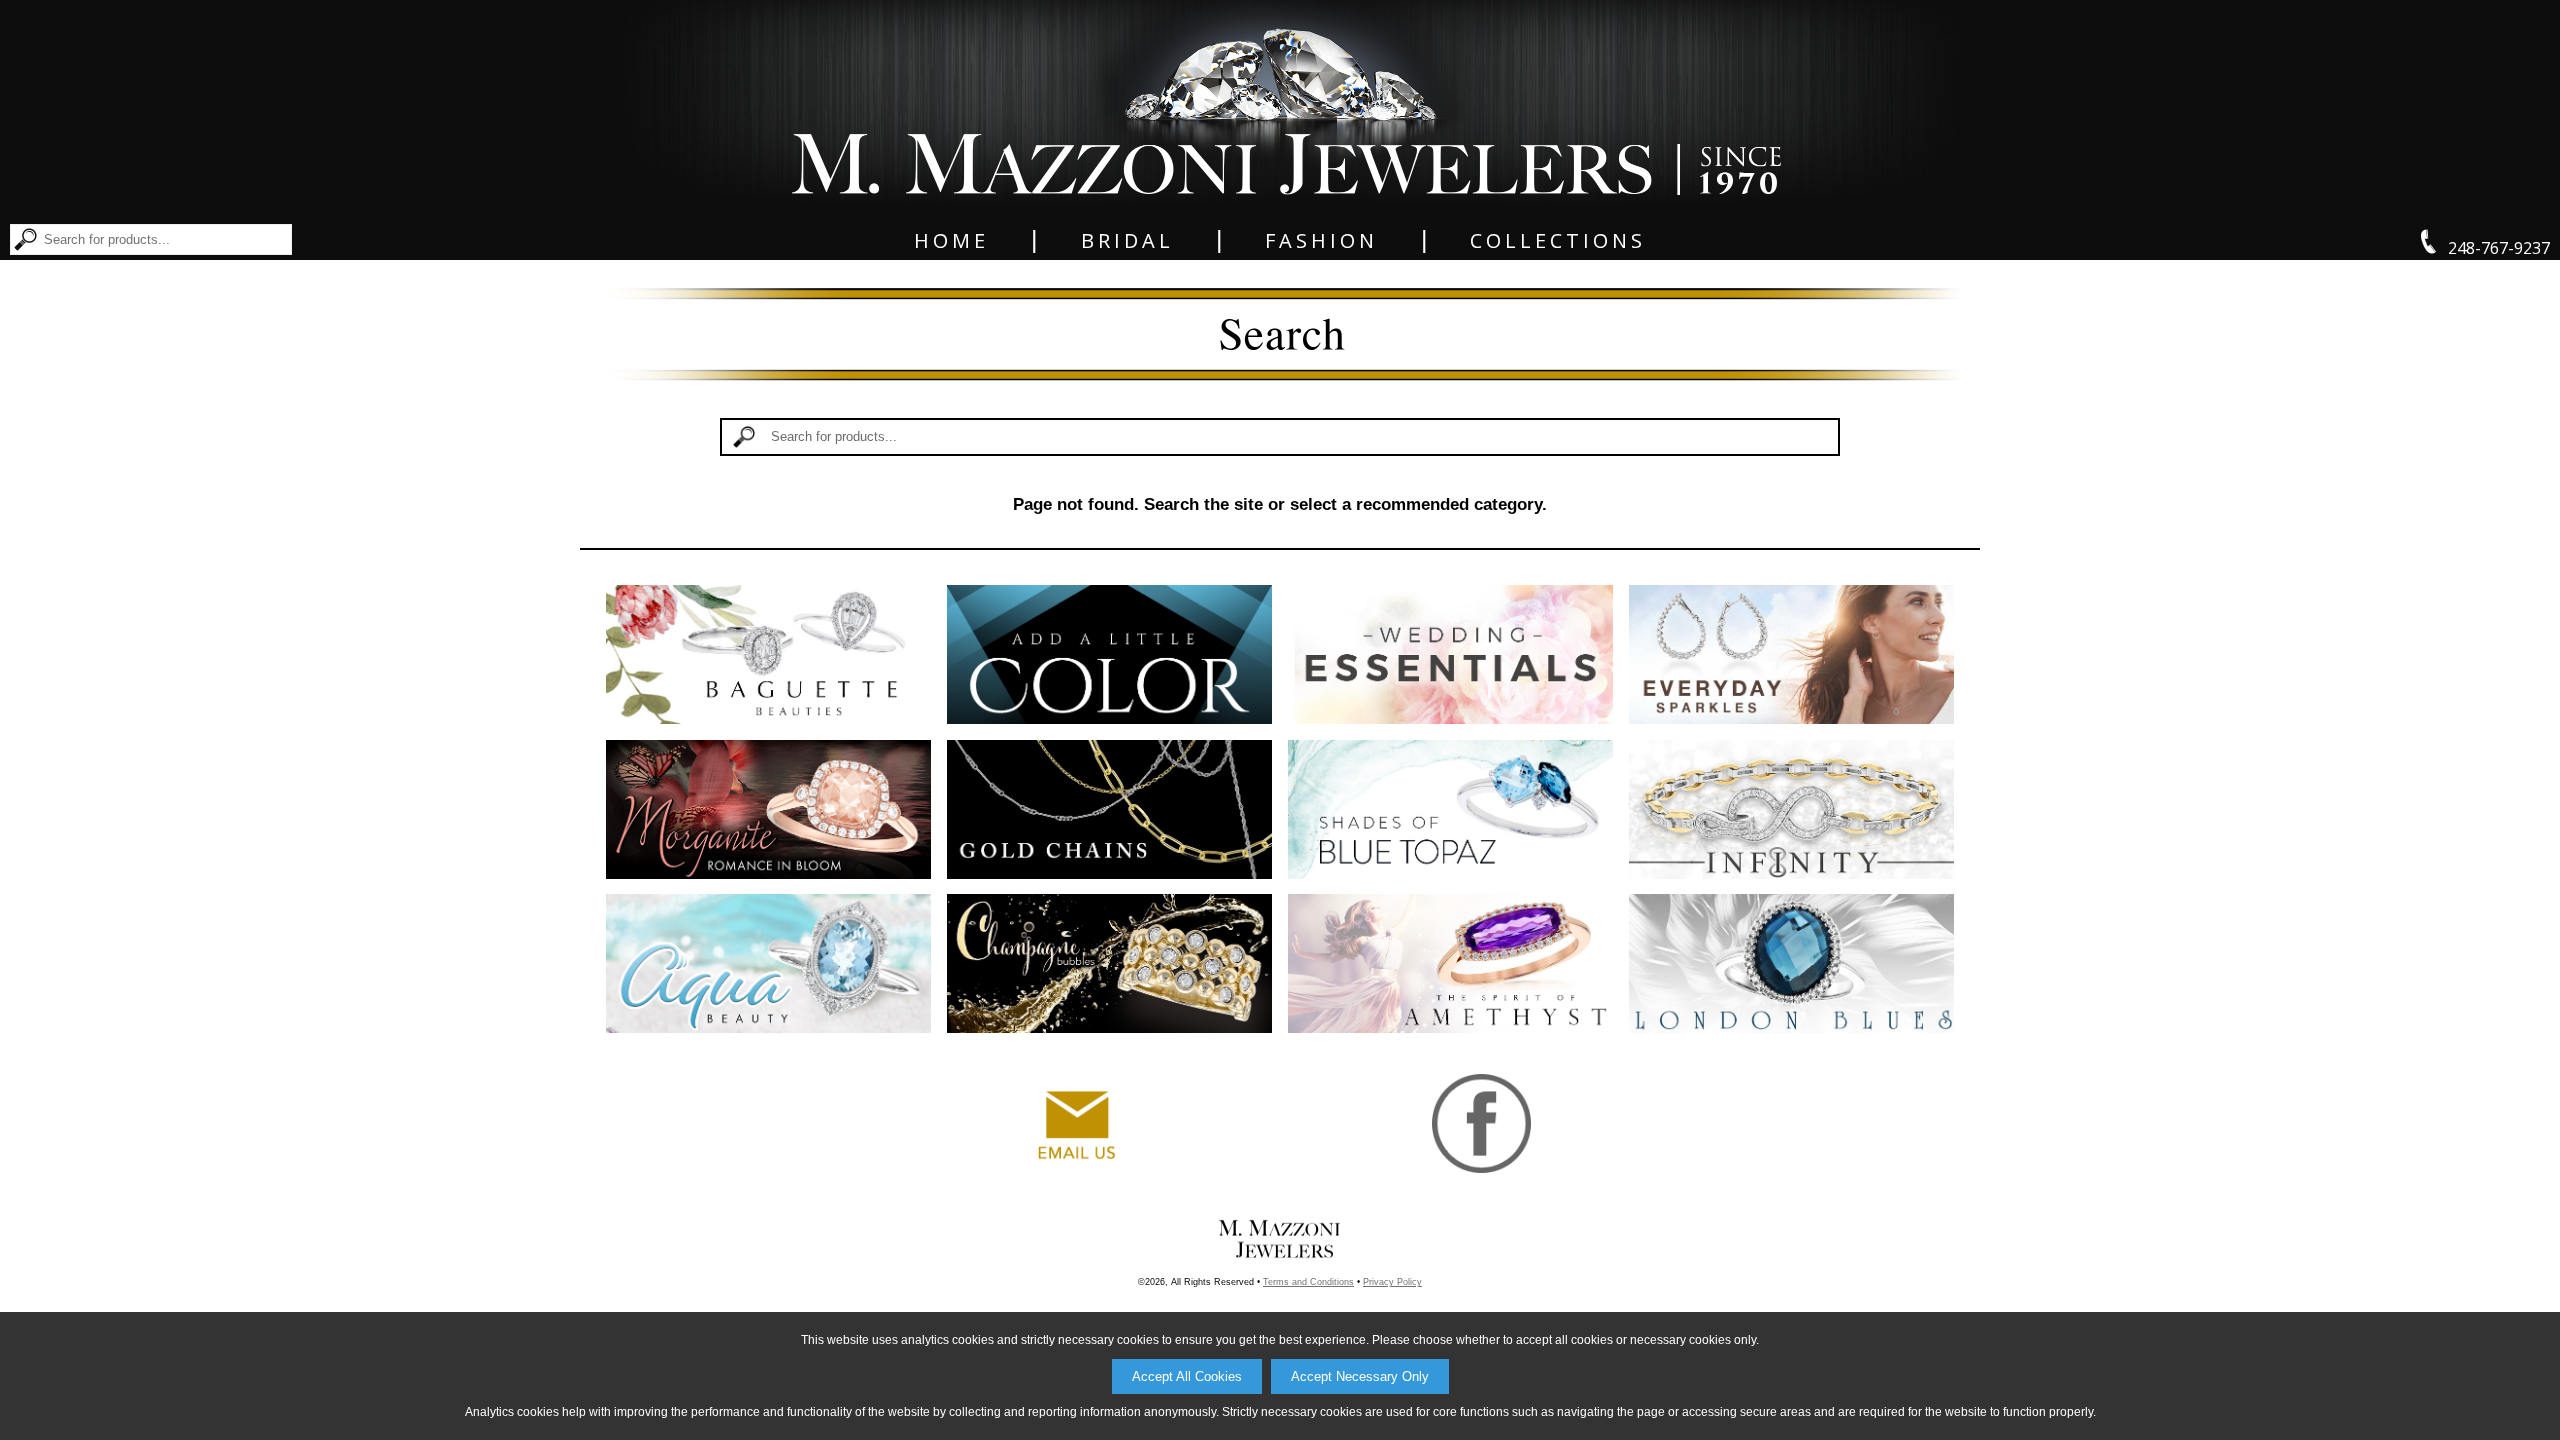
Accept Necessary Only (1360, 1376)
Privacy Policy (1392, 1282)
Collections (1558, 241)
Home (951, 241)
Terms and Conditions (1308, 1282)
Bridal (1127, 241)
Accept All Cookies (1187, 1376)
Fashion (1321, 241)
